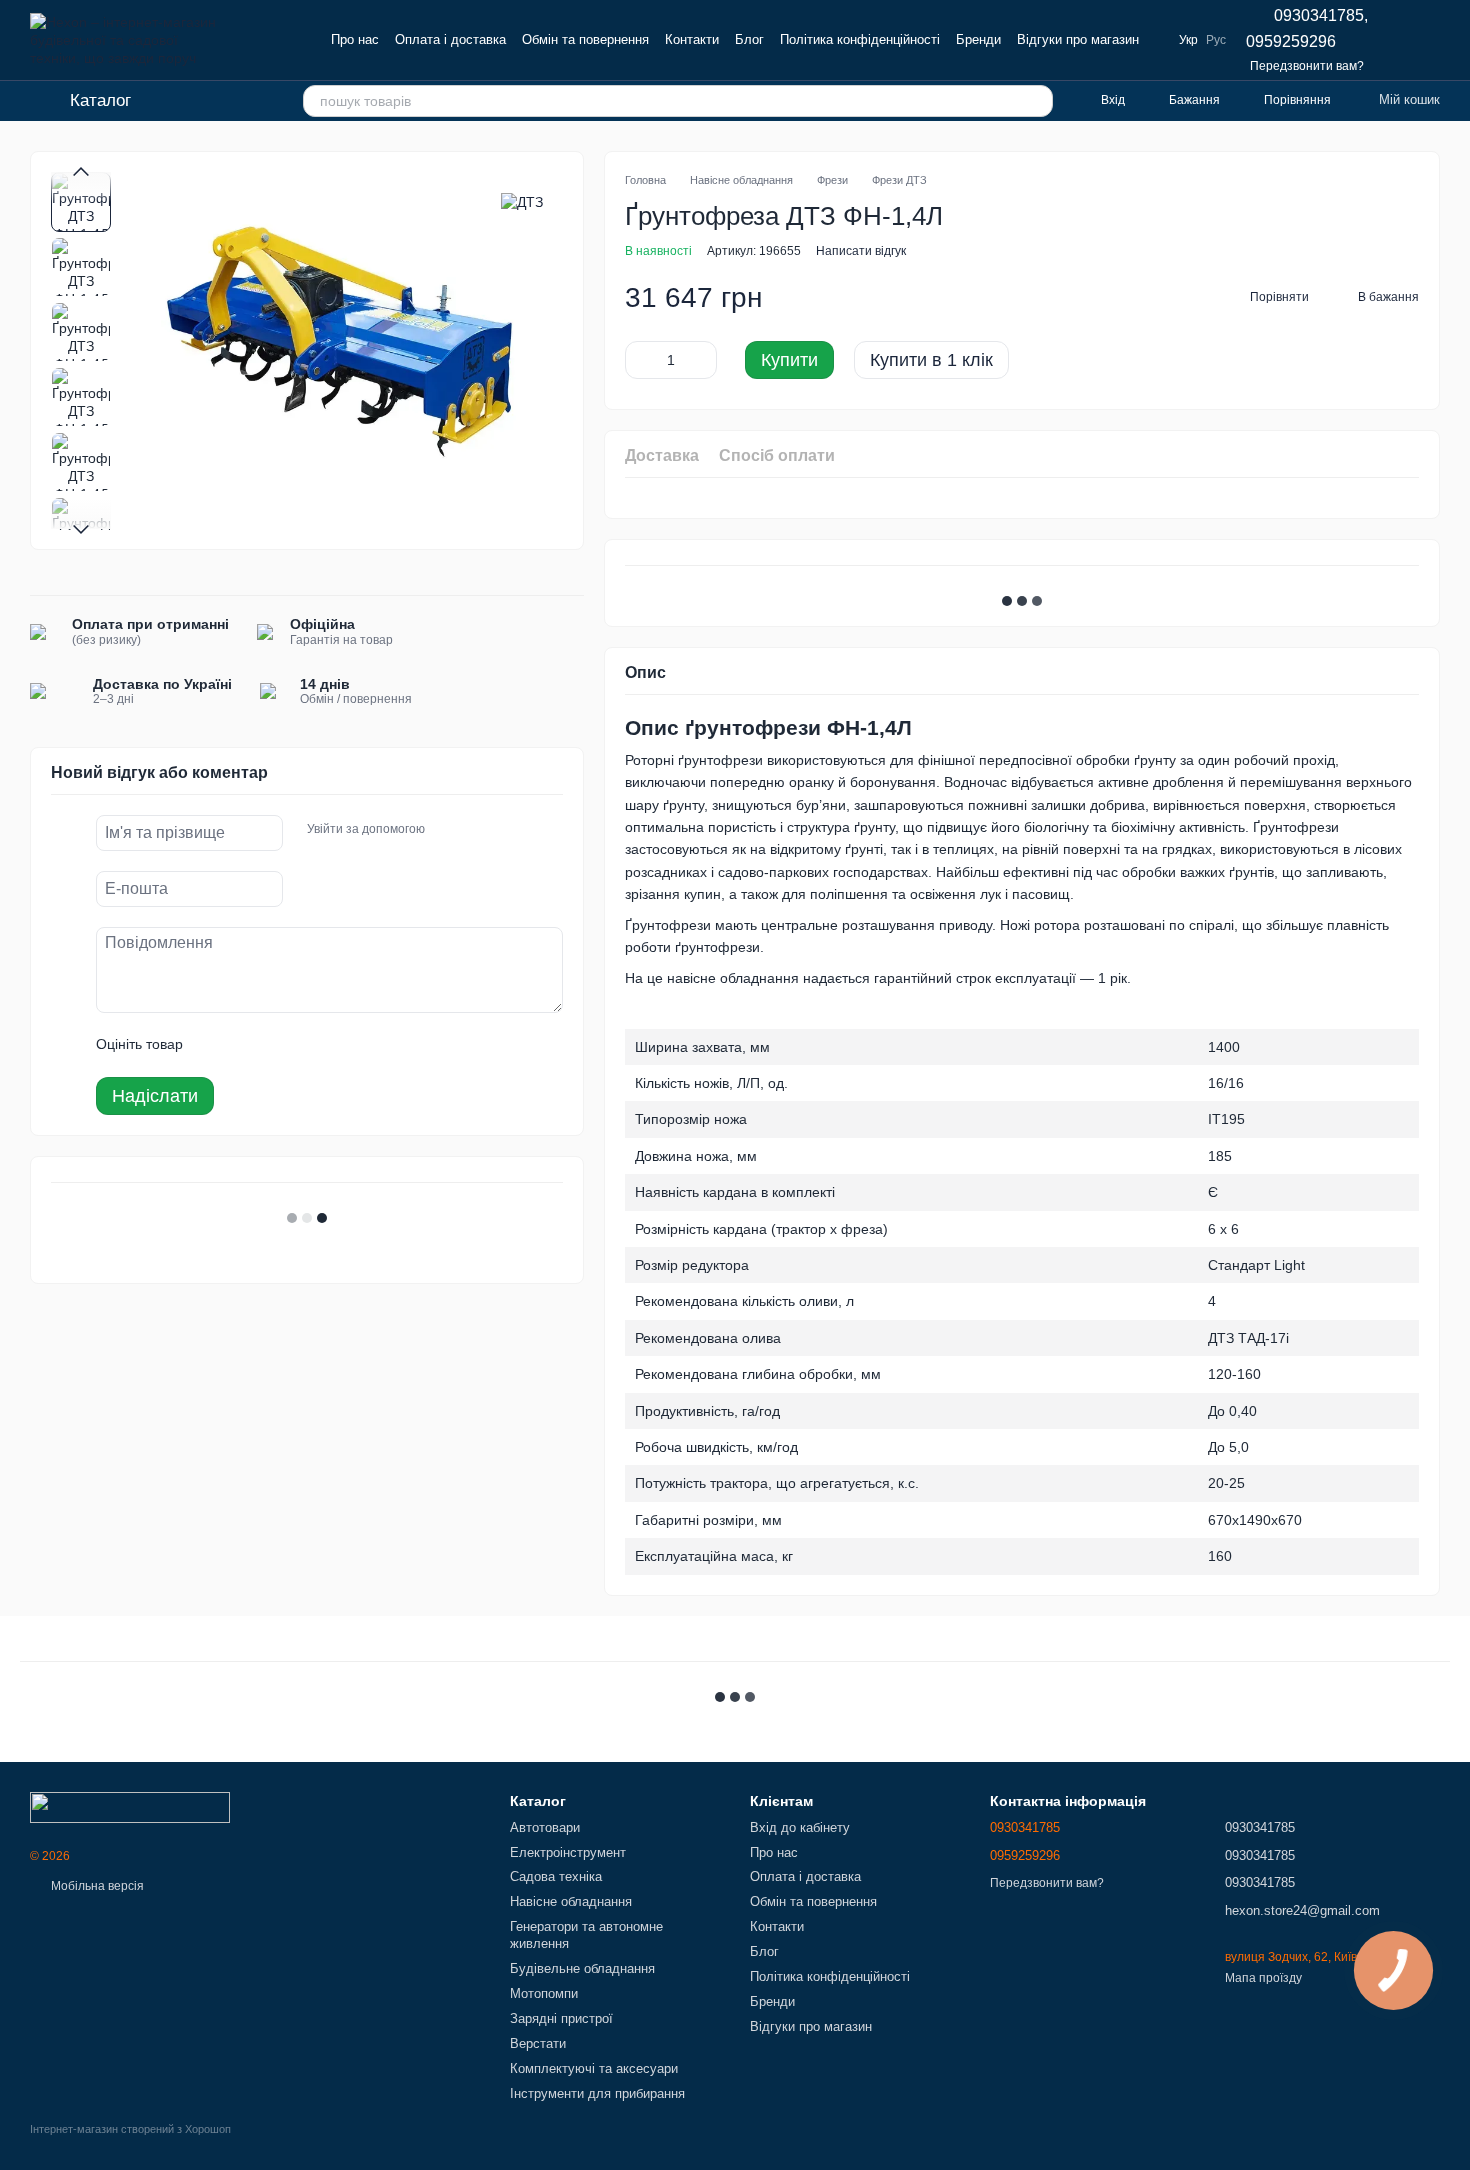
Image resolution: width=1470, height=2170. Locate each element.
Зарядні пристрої (561, 2018)
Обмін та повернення (585, 39)
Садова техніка (556, 1876)
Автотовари (545, 1827)
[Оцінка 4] (312, 1045)
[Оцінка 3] (280, 1045)
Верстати (538, 2043)
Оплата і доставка (450, 39)
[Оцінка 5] (344, 1045)
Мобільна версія (96, 1886)
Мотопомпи (544, 1993)
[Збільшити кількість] (702, 360)
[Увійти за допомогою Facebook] (447, 830)
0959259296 (1291, 42)
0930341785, (1321, 16)
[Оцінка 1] (216, 1045)
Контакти (692, 39)
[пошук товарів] (1037, 101)
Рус (1216, 40)
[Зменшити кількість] (640, 360)
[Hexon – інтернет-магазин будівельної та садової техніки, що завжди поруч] (130, 1806)
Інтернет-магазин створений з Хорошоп (130, 2129)
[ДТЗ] (522, 201)
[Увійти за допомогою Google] (479, 830)
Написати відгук (861, 251)
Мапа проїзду (1263, 1978)
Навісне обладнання (571, 1901)
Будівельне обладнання (582, 1968)
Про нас (355, 39)
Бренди (978, 39)
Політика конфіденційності (860, 39)
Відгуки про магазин (1078, 39)
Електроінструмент (568, 1852)
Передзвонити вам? (1307, 66)
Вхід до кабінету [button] (800, 1827)
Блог (749, 39)
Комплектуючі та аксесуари (594, 2068)
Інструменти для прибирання (597, 2093)
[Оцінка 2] (248, 1045)
